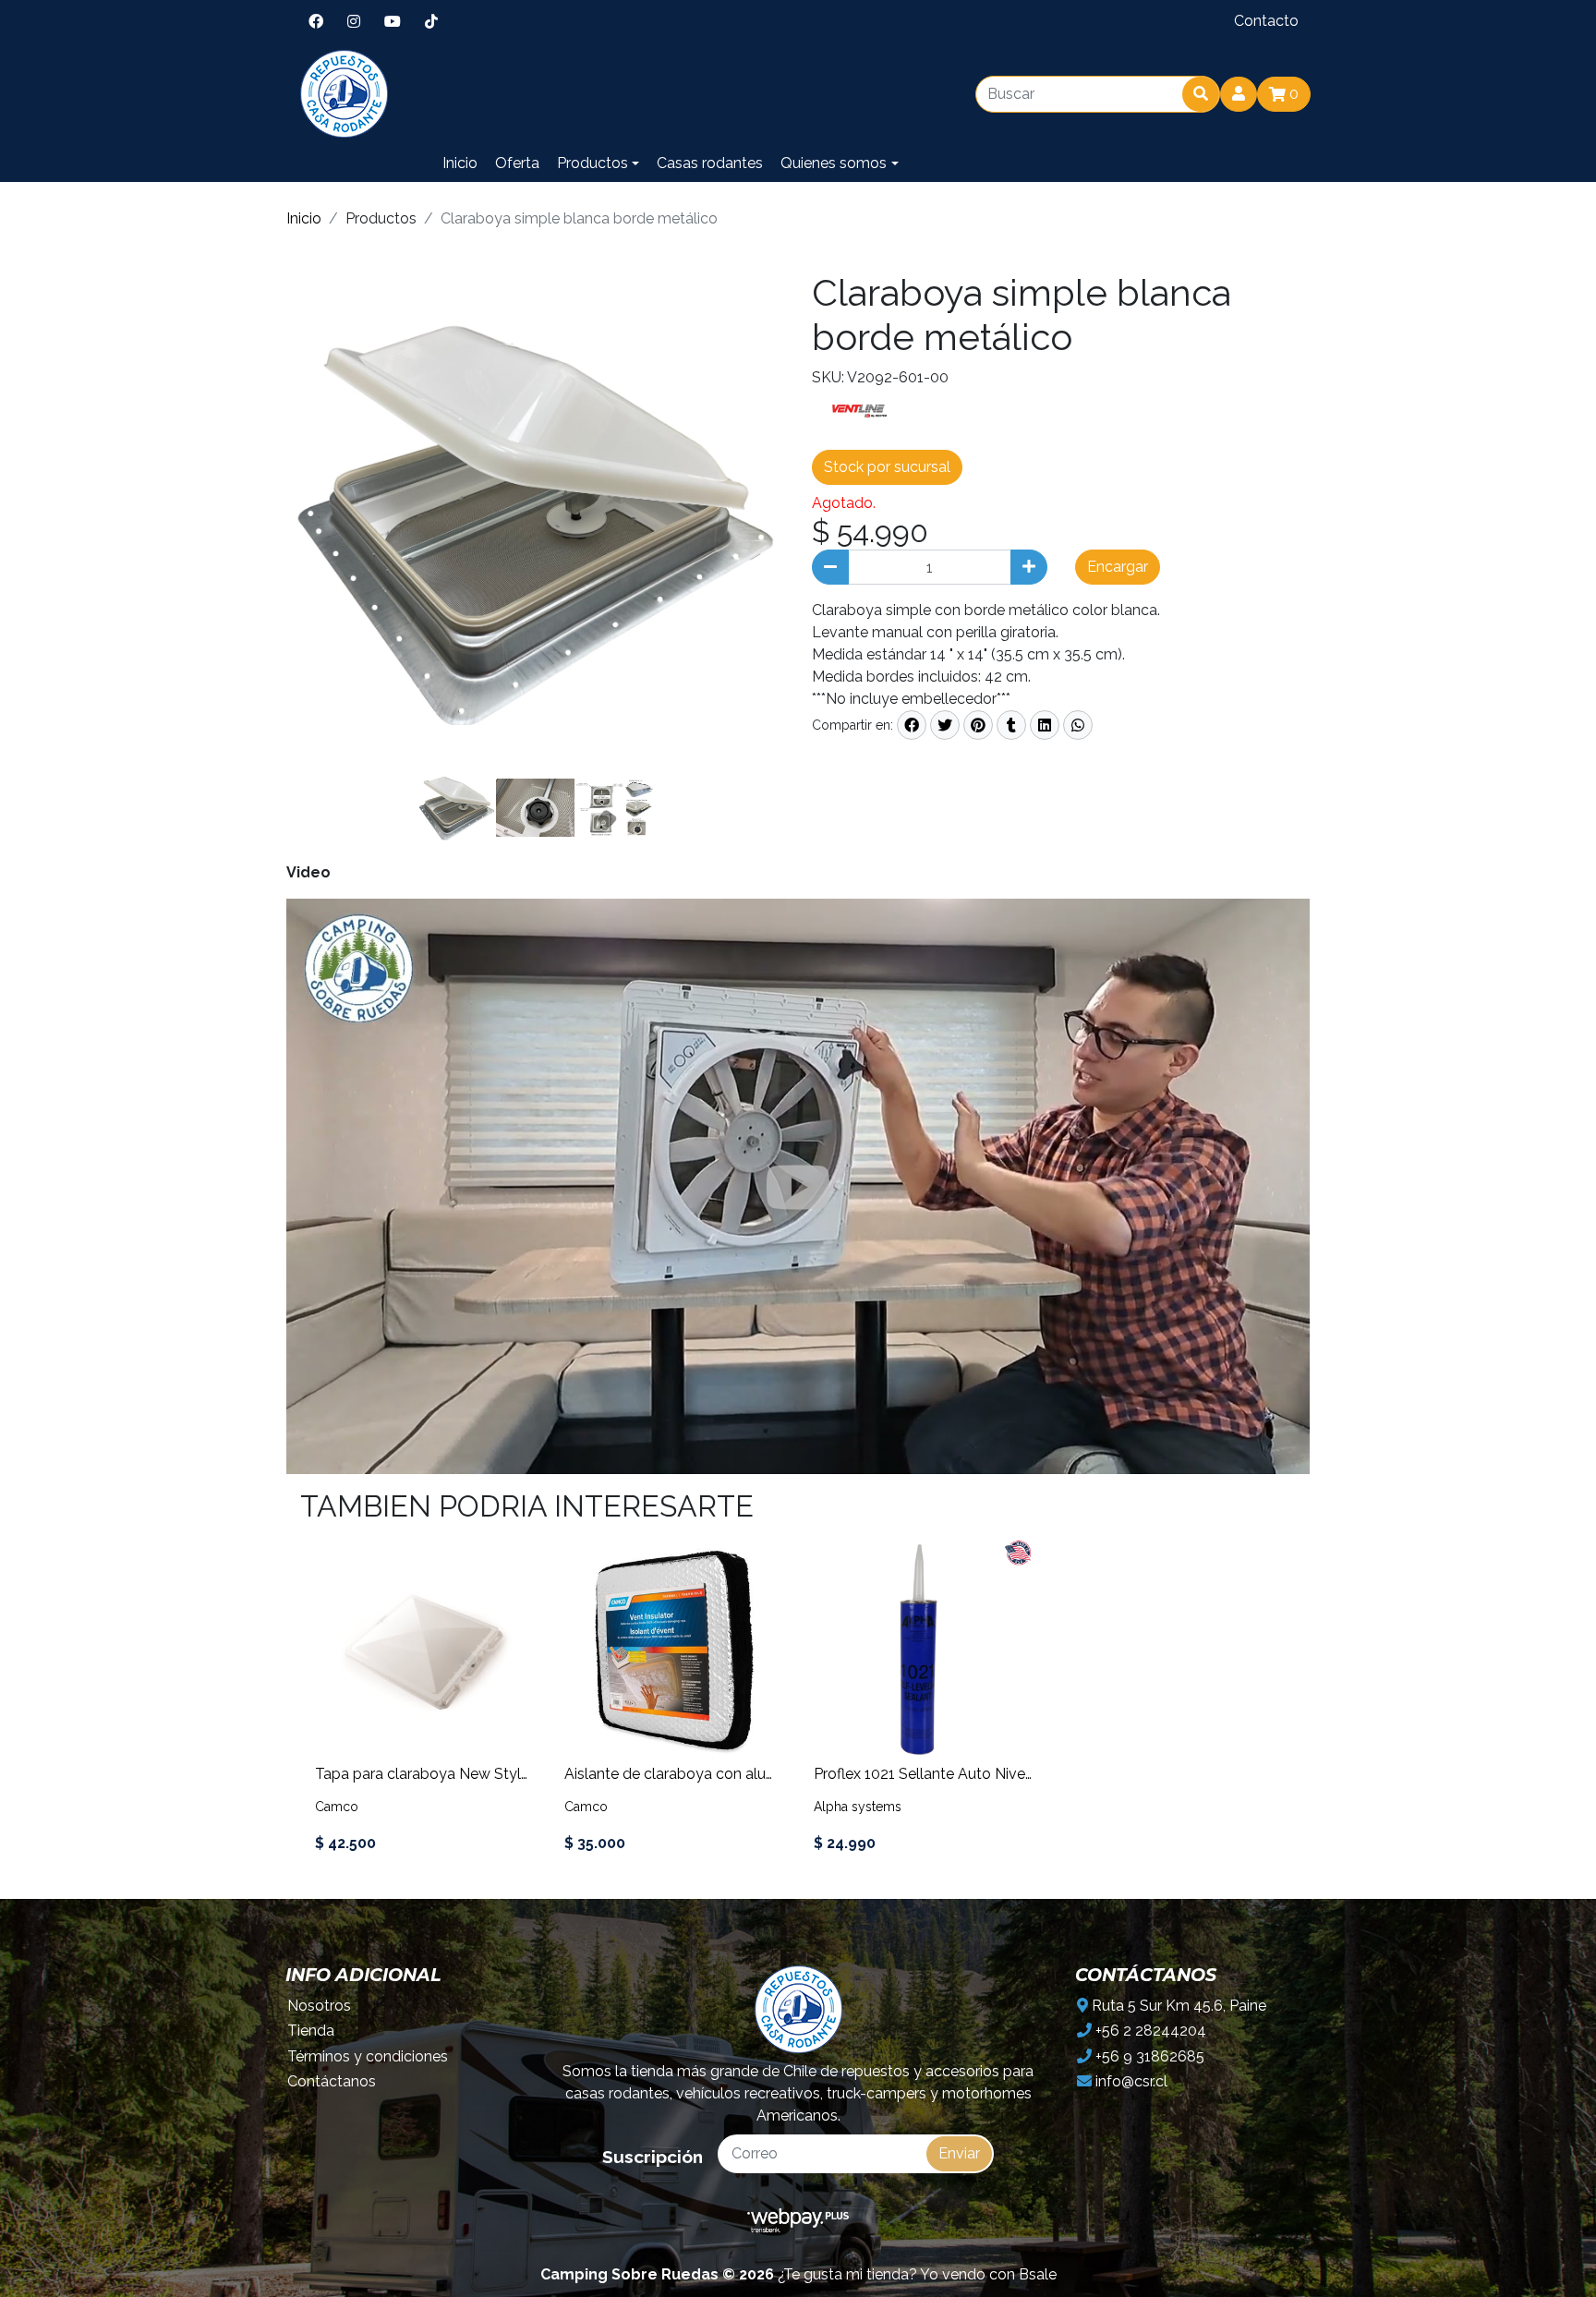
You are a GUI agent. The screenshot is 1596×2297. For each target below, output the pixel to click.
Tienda (311, 2031)
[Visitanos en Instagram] (354, 21)
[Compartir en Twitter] (945, 725)
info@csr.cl (1130, 2081)
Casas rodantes (710, 163)
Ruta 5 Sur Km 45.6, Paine (1177, 2006)
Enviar (959, 2153)
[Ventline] (858, 414)
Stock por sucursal (887, 467)
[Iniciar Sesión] (1239, 94)
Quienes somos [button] (834, 163)
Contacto (1266, 21)
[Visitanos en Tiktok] (431, 21)
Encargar (1118, 567)
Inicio (460, 163)
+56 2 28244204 (1149, 2031)
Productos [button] (592, 163)
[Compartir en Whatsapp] (1078, 725)
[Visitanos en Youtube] (393, 21)
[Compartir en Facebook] (912, 725)
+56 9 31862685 (1148, 2056)
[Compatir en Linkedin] (1045, 725)
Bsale (1038, 2274)
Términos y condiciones (368, 2056)
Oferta (517, 163)
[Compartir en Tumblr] (1011, 725)
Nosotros (319, 2006)
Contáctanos (332, 2081)
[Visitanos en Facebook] (316, 21)
